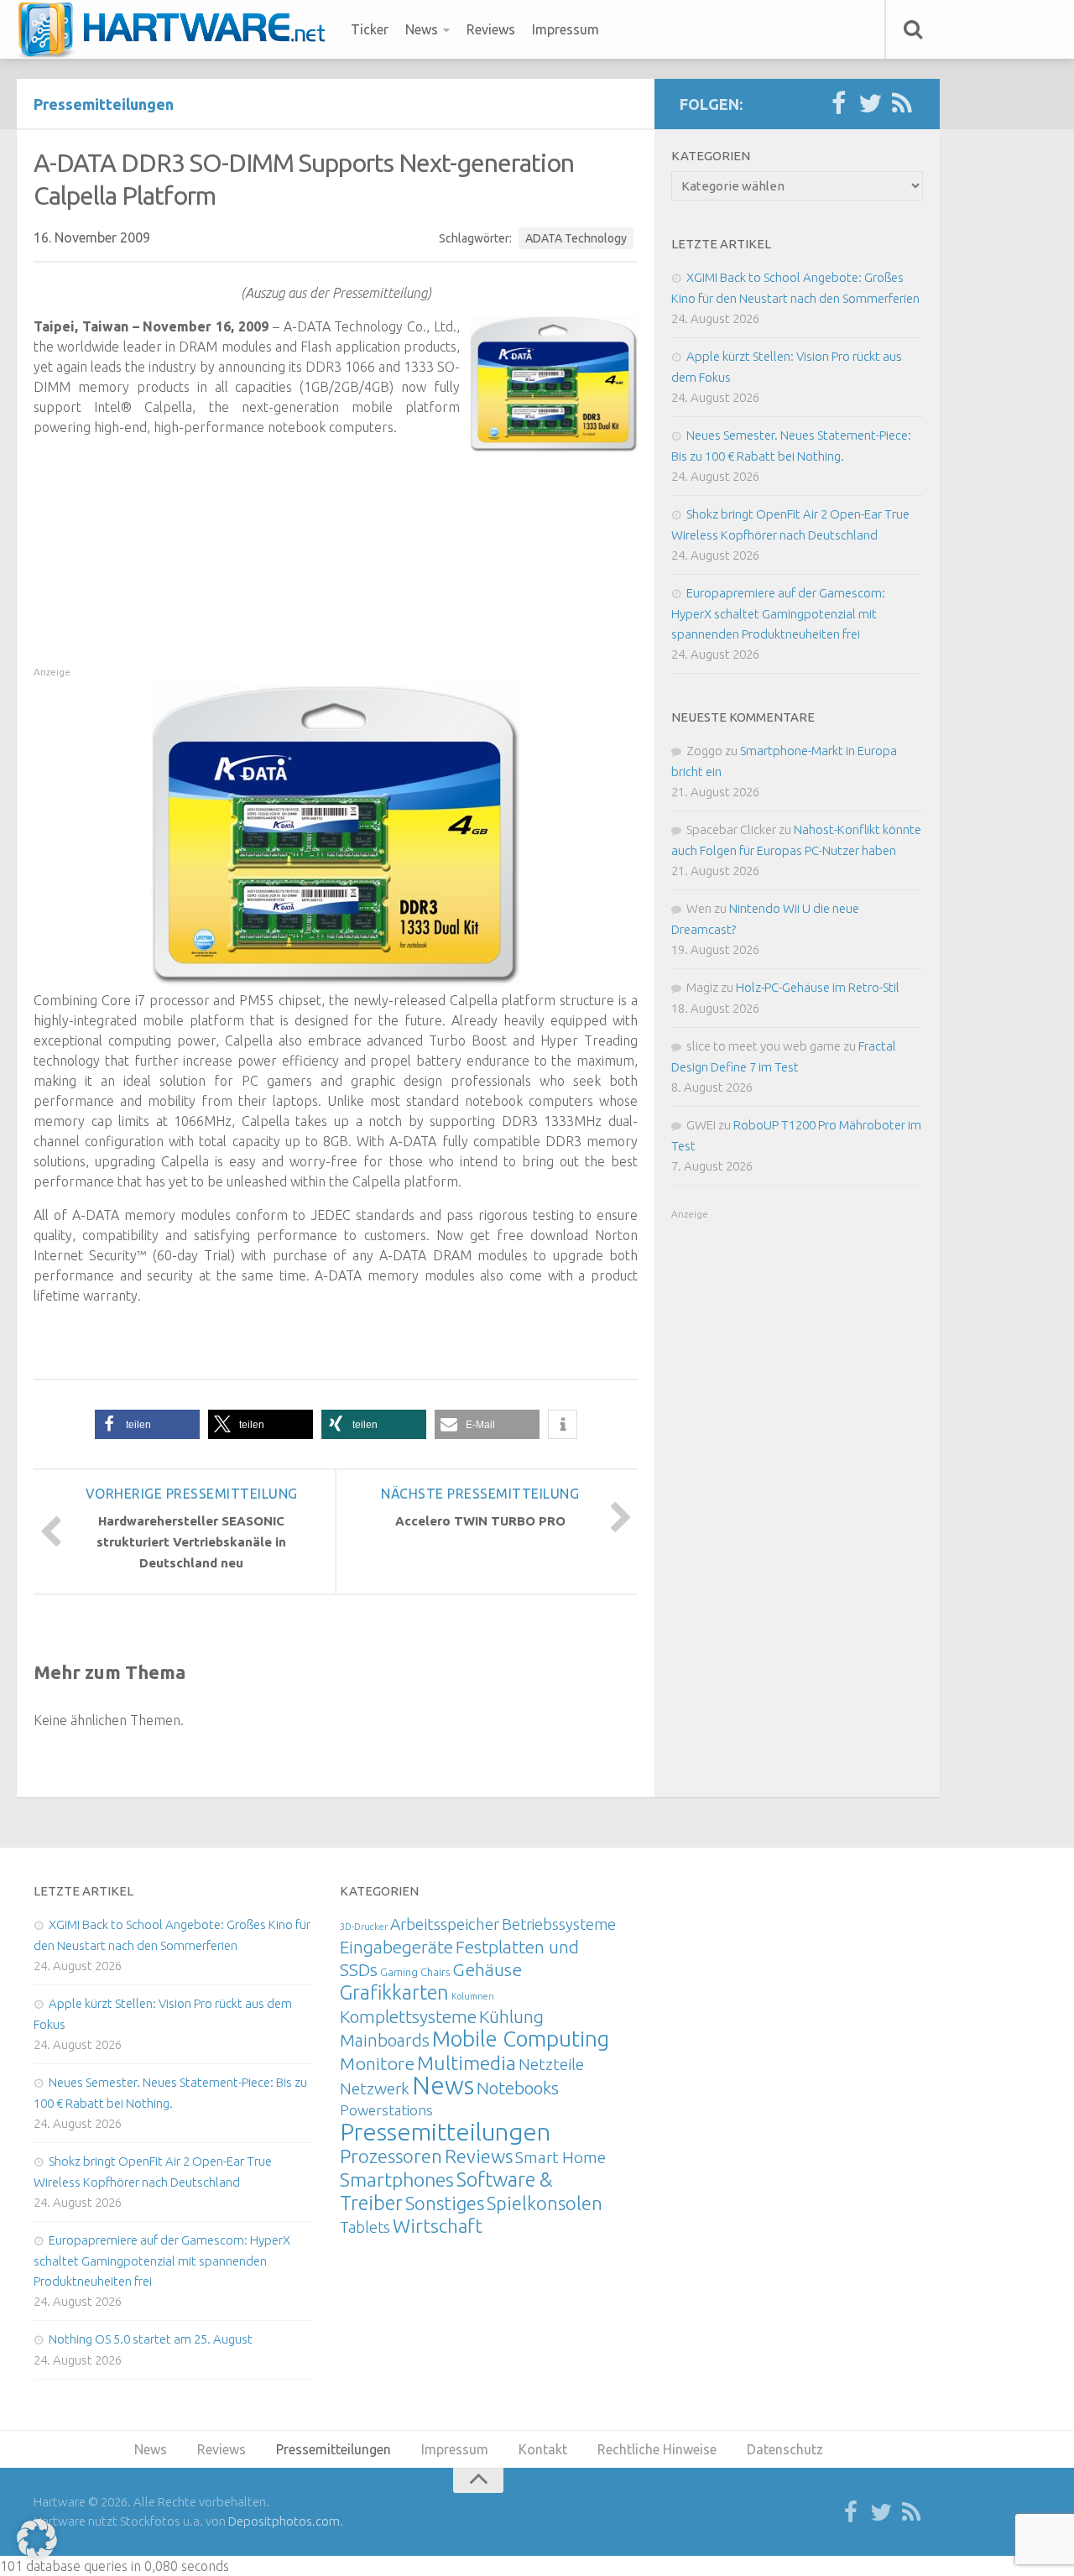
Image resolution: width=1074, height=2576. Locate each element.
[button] (147, 1424)
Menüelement (177, 29)
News (422, 29)
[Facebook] (838, 104)
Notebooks (518, 2088)
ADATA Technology (576, 238)
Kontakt (543, 2449)
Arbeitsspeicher (445, 1924)
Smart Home (560, 2157)
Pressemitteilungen (104, 104)
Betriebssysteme (559, 1924)
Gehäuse (487, 1969)
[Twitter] (870, 104)
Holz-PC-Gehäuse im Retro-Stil (818, 987)
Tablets (365, 2227)
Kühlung (511, 2016)
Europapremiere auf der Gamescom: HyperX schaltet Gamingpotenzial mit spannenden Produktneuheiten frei (778, 613)
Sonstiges (445, 2203)
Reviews (491, 29)
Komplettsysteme (408, 2016)
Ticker (370, 29)
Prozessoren (391, 2156)
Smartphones (397, 2180)
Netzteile (551, 2064)
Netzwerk (375, 2088)
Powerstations (386, 2110)
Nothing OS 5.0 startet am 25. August (151, 2339)
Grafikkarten (394, 1992)
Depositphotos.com (284, 2521)
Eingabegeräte (396, 1947)
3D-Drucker (364, 1927)
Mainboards (385, 2040)
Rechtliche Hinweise (657, 2449)
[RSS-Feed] (902, 104)
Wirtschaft (438, 2226)
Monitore (377, 2063)
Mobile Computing (521, 2039)
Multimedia (467, 2062)
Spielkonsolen (545, 2203)
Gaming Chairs (415, 1972)
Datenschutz (785, 2449)
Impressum (566, 29)
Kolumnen (473, 1996)
